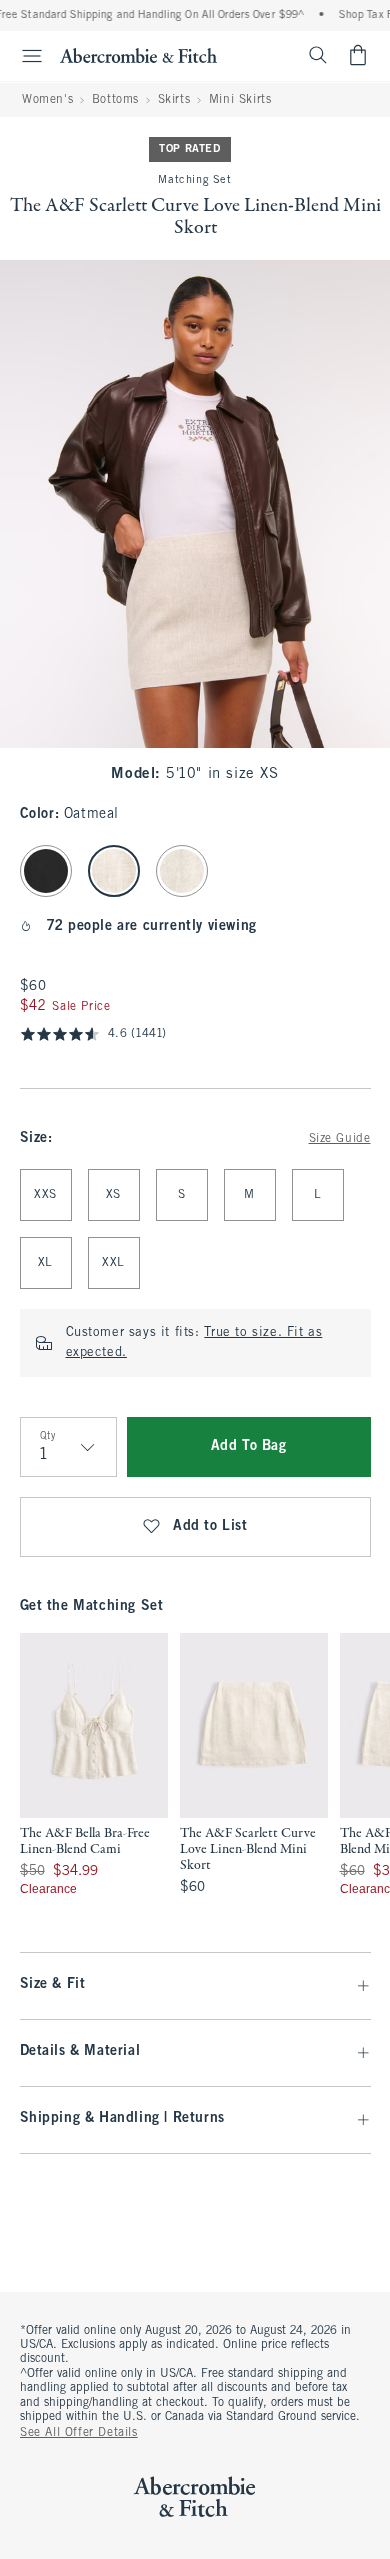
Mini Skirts (240, 100)
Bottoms (115, 100)
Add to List (210, 1526)
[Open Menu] (24, 56)
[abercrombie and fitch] (138, 55)
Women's (47, 100)
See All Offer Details (79, 2433)
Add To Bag (249, 1446)
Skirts (174, 100)
